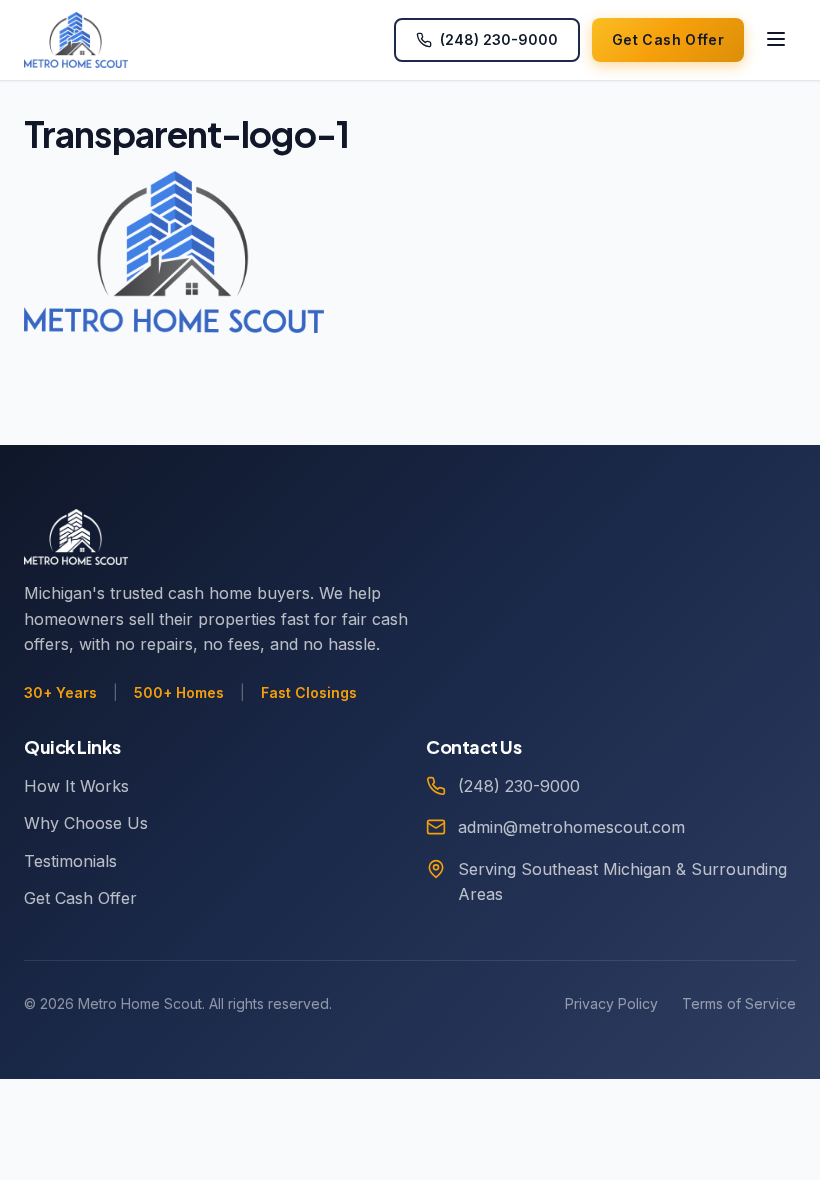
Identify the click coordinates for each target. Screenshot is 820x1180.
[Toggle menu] (776, 40)
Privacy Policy (611, 1003)
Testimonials (70, 861)
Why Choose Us (86, 823)
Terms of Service (739, 1003)
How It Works (76, 786)
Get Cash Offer (80, 898)
